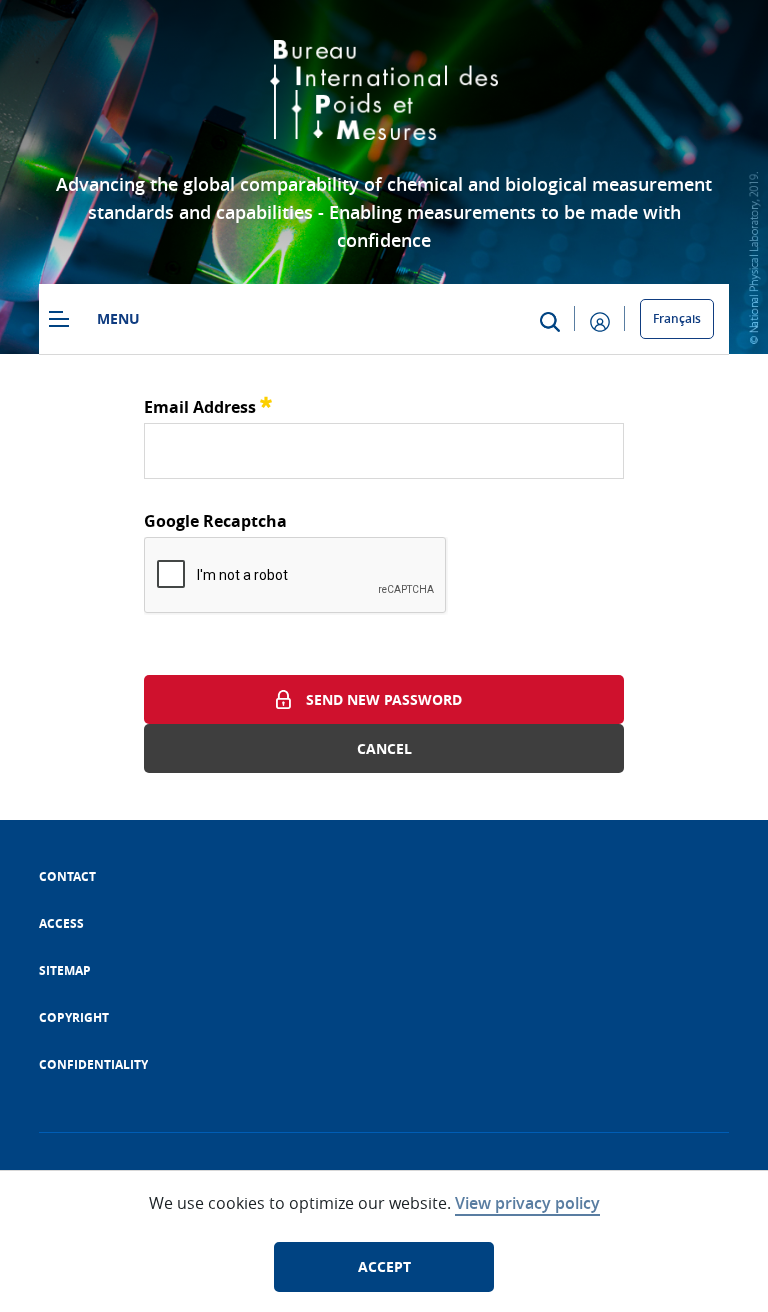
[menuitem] (67, 876)
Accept (384, 1266)
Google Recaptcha (215, 521)
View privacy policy (527, 1203)
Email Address (208, 404)
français (677, 318)
